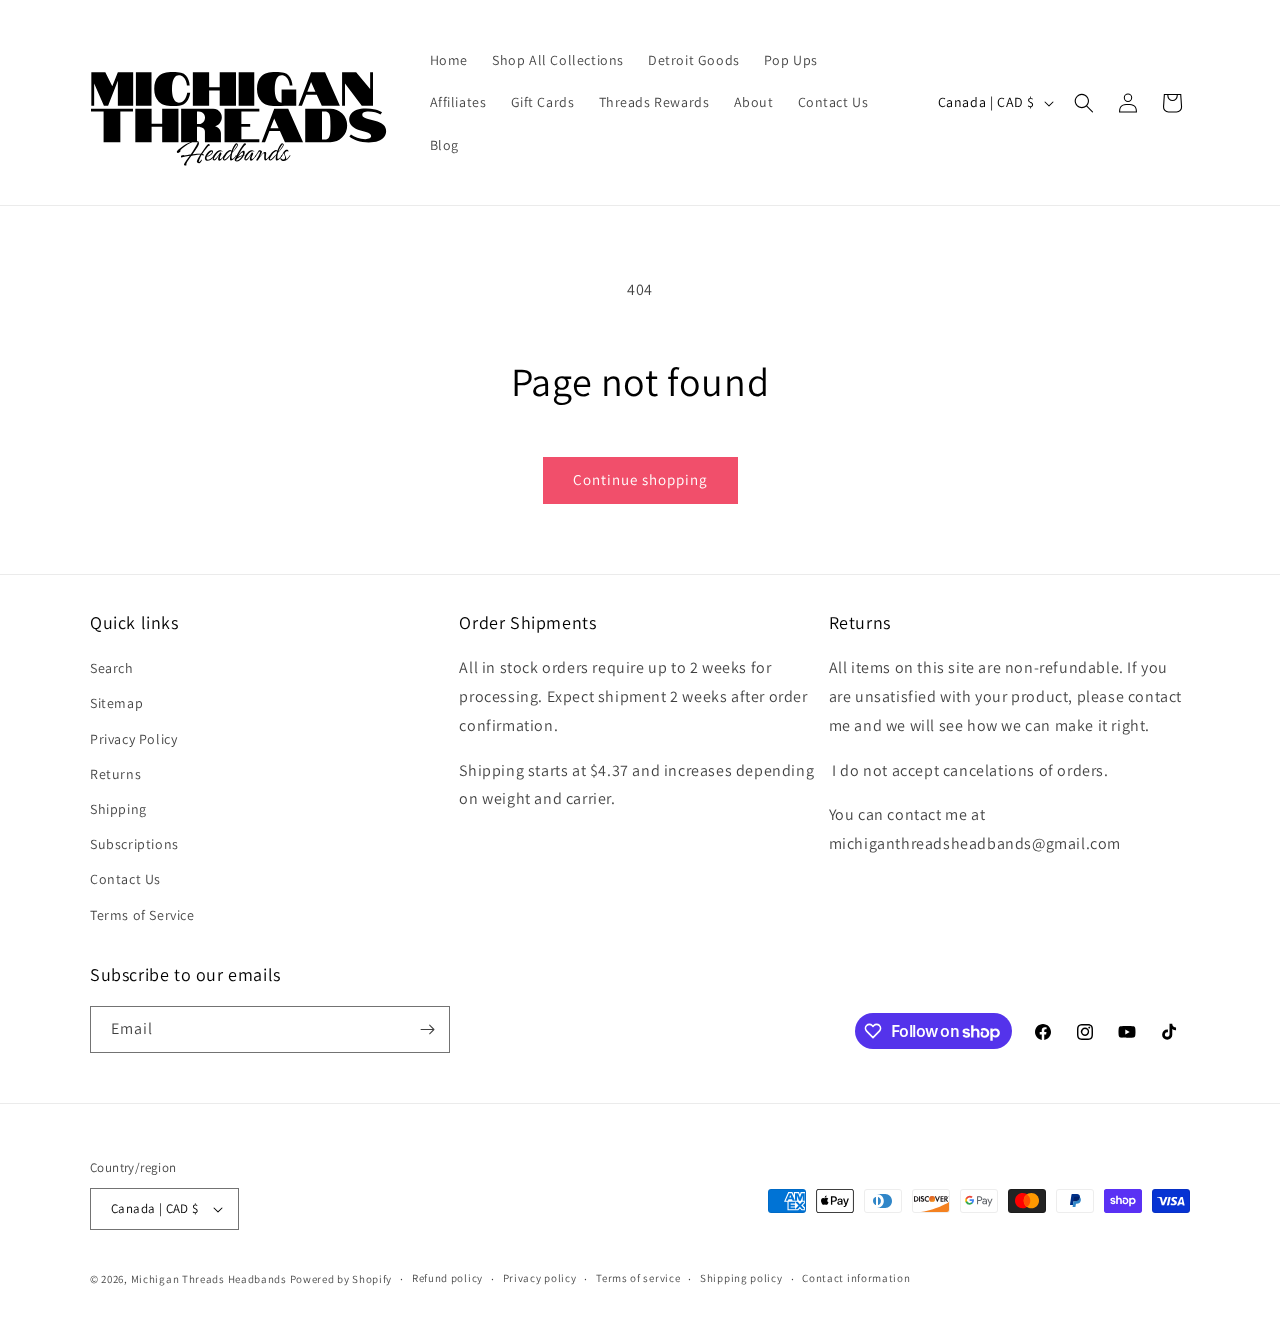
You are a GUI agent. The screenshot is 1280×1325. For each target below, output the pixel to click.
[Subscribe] (427, 1029)
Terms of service (638, 1278)
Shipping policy (741, 1278)
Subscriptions (134, 844)
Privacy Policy (133, 739)
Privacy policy (540, 1278)
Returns (115, 774)
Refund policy (447, 1278)
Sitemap (116, 703)
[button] (1084, 103)
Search (112, 668)
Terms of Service (142, 915)
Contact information (856, 1278)
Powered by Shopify (341, 1279)
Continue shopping (640, 479)
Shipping (118, 809)
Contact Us (125, 879)
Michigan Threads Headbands (209, 1279)
